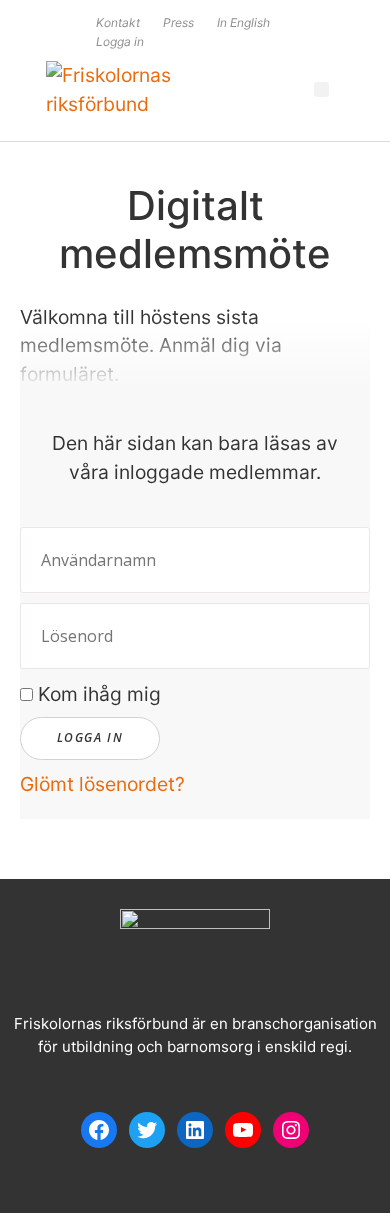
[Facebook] (99, 1130)
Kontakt (118, 22)
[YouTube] (243, 1130)
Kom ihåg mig (97, 694)
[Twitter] (147, 1130)
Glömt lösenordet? (102, 784)
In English (243, 22)
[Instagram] (291, 1130)
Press (178, 22)
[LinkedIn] (195, 1130)
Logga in (120, 41)
